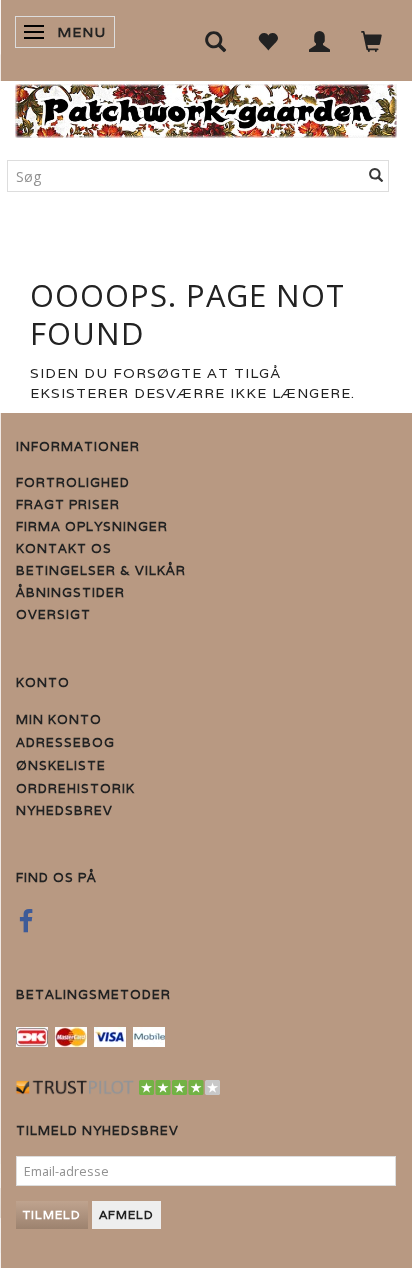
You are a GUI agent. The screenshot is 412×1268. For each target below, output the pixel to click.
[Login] (320, 40)
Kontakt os (64, 548)
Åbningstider (70, 592)
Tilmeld (52, 1214)
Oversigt (53, 614)
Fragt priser (68, 504)
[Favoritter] (268, 40)
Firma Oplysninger (92, 526)
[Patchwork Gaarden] (206, 106)
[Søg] (376, 176)
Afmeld (126, 1214)
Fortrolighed (73, 482)
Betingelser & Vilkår (101, 570)
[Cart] (372, 40)
